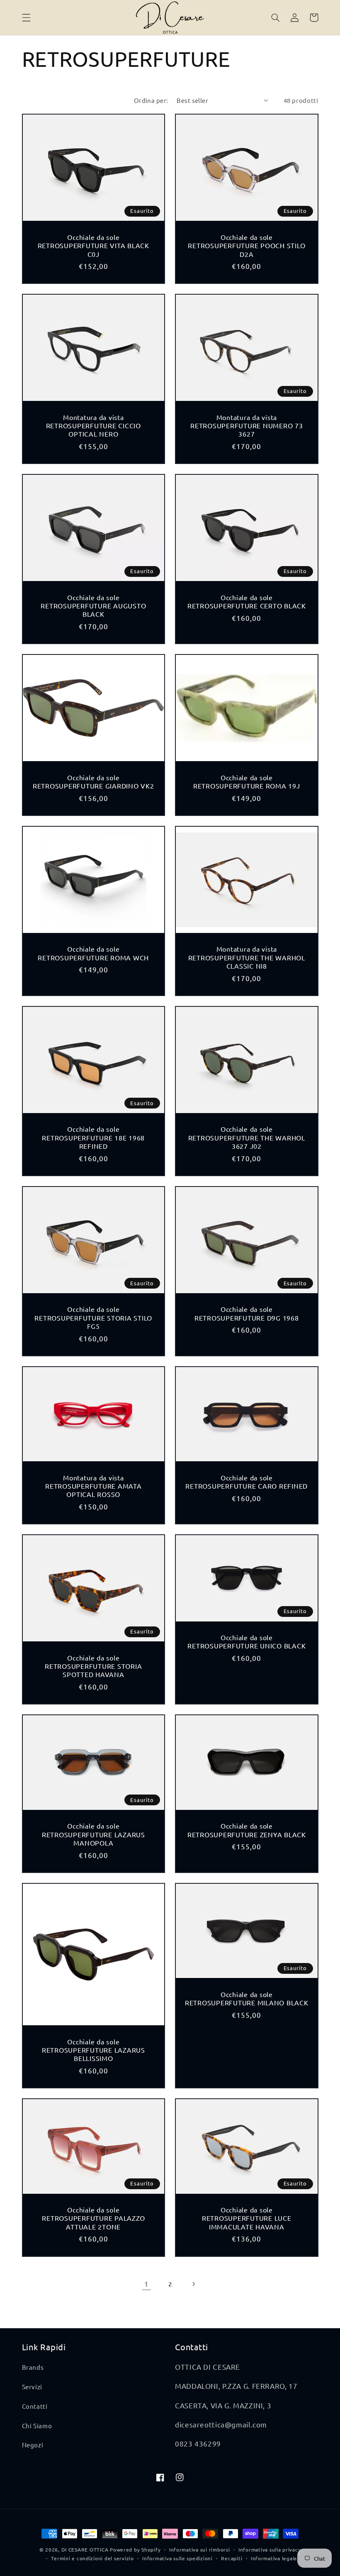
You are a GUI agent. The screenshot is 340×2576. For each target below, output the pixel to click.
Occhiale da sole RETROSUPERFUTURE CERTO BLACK (247, 601)
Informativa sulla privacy (270, 2549)
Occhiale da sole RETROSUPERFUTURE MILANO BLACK (247, 1998)
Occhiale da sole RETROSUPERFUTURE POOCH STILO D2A (246, 245)
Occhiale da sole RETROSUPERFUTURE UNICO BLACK (246, 1641)
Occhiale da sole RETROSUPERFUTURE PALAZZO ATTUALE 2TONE (93, 2218)
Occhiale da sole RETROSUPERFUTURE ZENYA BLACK (247, 1830)
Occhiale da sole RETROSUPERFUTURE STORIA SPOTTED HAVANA (93, 1666)
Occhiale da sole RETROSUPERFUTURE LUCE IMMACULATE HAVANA (247, 2218)
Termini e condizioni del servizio (92, 2558)
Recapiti (232, 2558)
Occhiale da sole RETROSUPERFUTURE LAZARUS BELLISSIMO (93, 2050)
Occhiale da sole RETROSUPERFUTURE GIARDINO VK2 (93, 781)
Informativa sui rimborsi (200, 2549)
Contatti (35, 2406)
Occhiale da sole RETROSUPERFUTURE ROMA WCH (93, 953)
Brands (33, 2367)
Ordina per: (151, 100)
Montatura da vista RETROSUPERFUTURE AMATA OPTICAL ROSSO (93, 1486)
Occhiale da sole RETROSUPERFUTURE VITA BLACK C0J (93, 245)
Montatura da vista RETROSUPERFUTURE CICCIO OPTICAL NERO (93, 426)
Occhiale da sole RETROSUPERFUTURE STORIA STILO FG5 (93, 1317)
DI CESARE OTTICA (85, 2549)
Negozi (33, 2445)
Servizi (32, 2387)
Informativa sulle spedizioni (177, 2558)
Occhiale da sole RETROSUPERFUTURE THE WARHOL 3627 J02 (247, 1137)
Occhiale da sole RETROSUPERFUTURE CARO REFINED (246, 1482)
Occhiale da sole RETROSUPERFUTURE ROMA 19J (247, 781)
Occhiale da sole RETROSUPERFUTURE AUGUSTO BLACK (93, 606)
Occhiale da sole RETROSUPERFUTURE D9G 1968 (247, 1313)
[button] (26, 17)
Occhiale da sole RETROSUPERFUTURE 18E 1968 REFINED (93, 1137)
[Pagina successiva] (194, 2284)
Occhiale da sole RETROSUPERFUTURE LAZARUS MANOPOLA (93, 1834)
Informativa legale (274, 2558)
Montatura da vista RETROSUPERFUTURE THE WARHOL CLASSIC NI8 (247, 957)
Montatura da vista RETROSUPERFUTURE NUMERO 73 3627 (247, 426)
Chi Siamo (37, 2426)
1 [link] (147, 2284)
